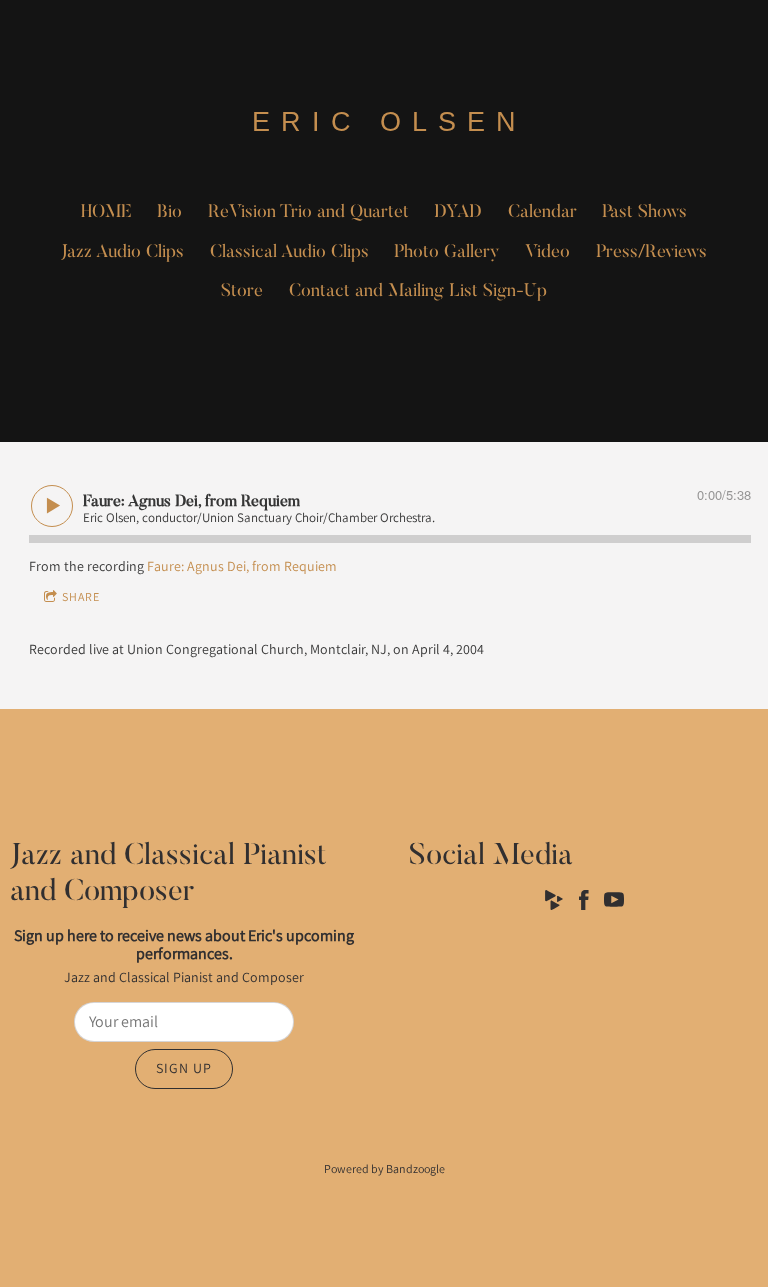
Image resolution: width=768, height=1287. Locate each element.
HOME (106, 213)
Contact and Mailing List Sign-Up (418, 292)
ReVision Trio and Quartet (308, 213)
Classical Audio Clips (289, 253)
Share (81, 596)
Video (547, 253)
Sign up (184, 1068)
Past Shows (644, 213)
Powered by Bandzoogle (384, 1168)
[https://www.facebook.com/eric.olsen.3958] (584, 903)
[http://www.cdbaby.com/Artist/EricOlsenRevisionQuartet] (554, 903)
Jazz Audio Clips (122, 253)
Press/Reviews (651, 253)
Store (242, 292)
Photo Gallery (447, 253)
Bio (169, 213)
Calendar (542, 213)
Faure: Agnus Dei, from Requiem (242, 566)
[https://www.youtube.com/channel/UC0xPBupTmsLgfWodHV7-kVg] (614, 903)
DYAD (458, 213)
